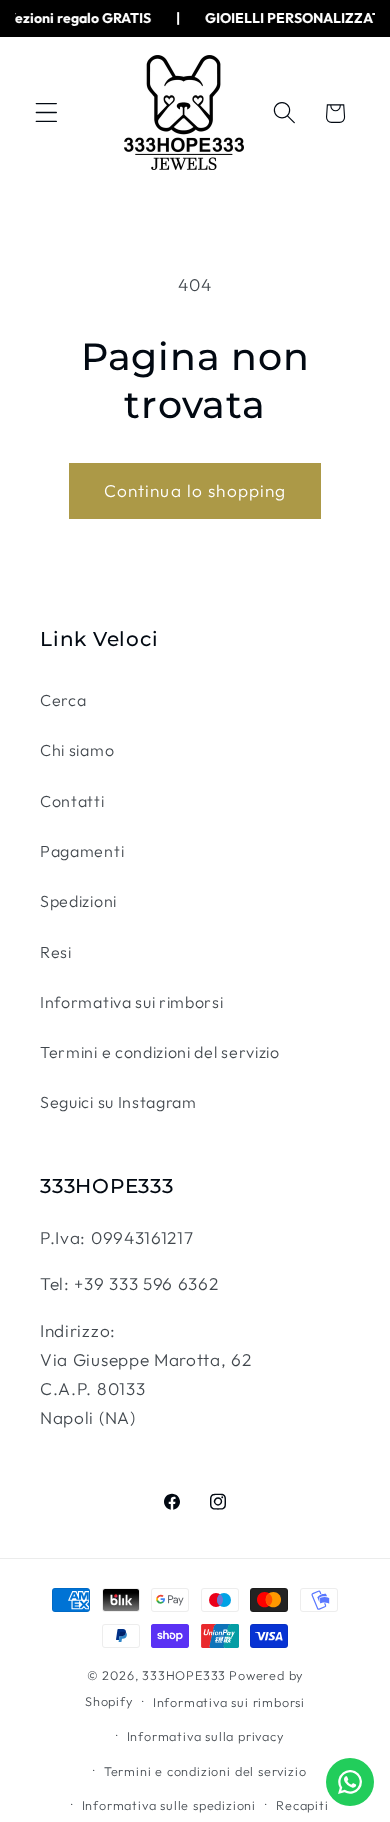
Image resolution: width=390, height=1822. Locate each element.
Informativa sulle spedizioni (169, 1805)
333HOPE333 (184, 1675)
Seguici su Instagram (118, 1102)
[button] (46, 113)
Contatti (72, 801)
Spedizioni (78, 901)
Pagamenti (82, 851)
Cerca (63, 700)
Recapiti (302, 1805)
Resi (56, 952)
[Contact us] (350, 1782)
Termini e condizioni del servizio (160, 1052)
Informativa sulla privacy (205, 1736)
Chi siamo (77, 750)
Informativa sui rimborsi (132, 1002)
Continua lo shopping (195, 490)
